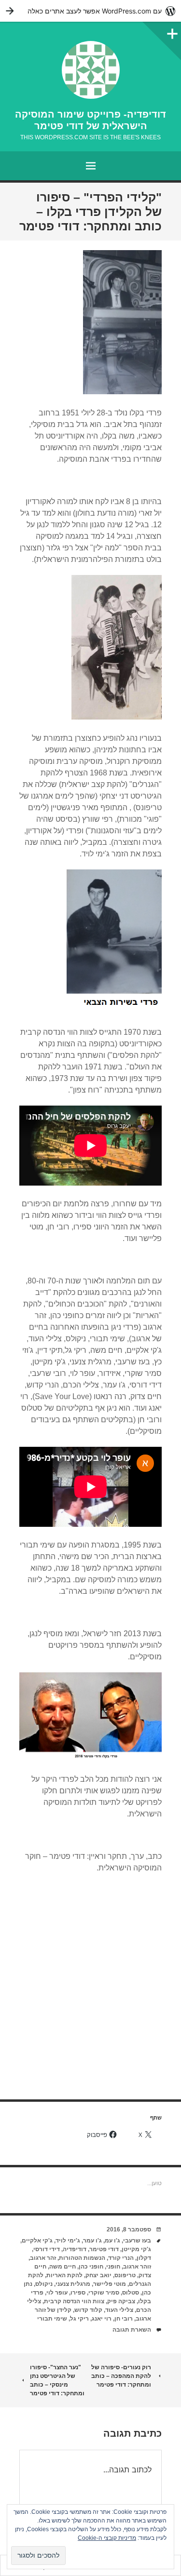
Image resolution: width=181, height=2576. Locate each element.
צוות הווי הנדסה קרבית (74, 2301)
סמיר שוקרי (104, 2293)
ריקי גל (79, 2319)
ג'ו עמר (92, 2241)
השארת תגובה (132, 2330)
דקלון (144, 2258)
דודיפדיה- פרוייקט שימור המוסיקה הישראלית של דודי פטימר (90, 120)
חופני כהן (91, 2267)
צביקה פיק (121, 2301)
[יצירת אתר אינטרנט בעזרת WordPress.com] (90, 11)
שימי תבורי (52, 2319)
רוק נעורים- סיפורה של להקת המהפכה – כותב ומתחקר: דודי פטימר (121, 2376)
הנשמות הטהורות (82, 2258)
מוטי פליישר (110, 2284)
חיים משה (63, 2267)
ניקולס (44, 2284)
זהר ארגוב (43, 2258)
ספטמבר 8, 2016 (129, 2229)
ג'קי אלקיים (37, 2241)
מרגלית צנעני (73, 2284)
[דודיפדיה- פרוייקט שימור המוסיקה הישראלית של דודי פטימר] (90, 70)
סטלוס (131, 2293)
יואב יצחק (98, 2275)
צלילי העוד (119, 2310)
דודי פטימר (104, 2249)
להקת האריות (64, 2275)
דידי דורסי (47, 2249)
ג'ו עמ (112, 2241)
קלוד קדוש (88, 2310)
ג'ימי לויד (68, 2241)
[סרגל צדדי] (171, 31)
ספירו (78, 2293)
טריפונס (125, 2275)
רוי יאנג (102, 2319)
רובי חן (124, 2319)
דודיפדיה (75, 2249)
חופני (113, 2267)
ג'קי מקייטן (136, 2249)
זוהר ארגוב (137, 2267)
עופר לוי (57, 2293)
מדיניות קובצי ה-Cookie (107, 2538)
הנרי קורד (121, 2258)
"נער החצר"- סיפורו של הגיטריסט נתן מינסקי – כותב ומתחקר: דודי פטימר (57, 2380)
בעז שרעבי (137, 2241)
